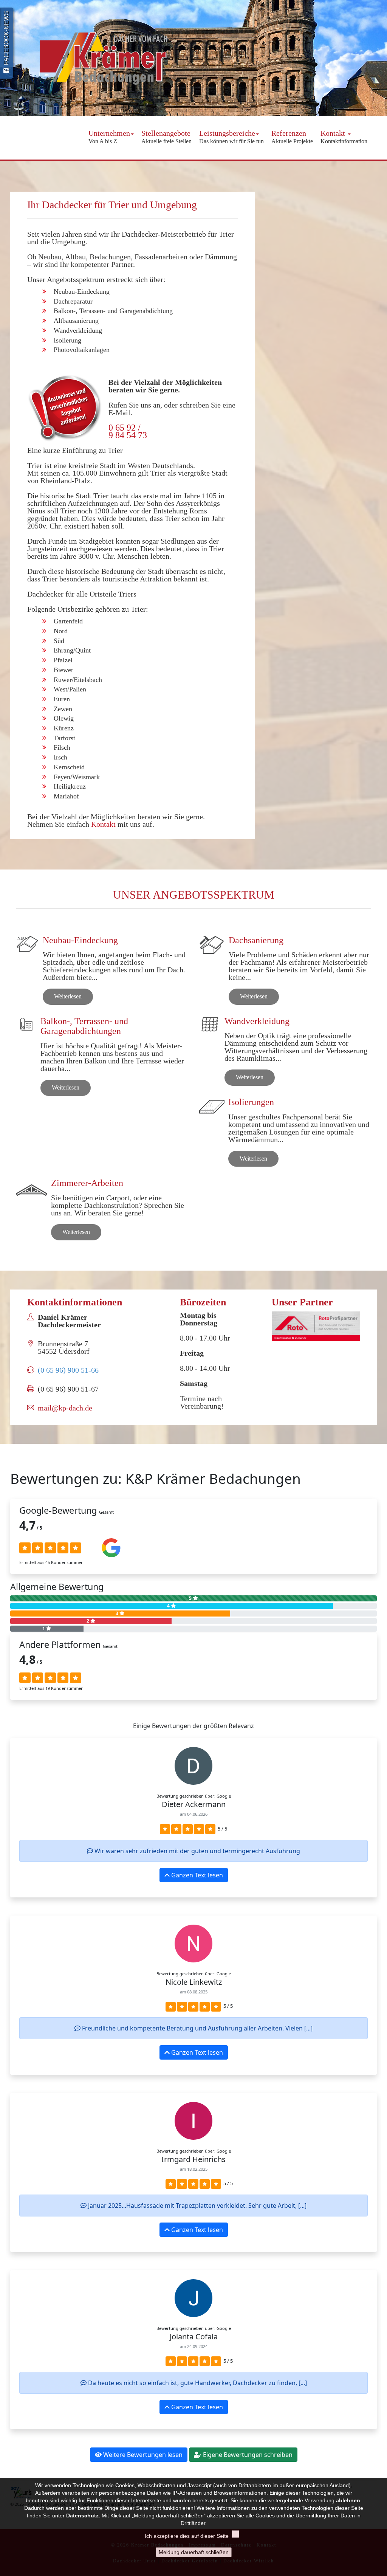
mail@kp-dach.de (65, 1408)
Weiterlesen (68, 996)
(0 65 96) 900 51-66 (68, 1370)
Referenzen (292, 137)
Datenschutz (82, 2516)
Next (378, 60)
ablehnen (348, 2500)
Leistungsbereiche (231, 137)
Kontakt (344, 137)
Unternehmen (109, 137)
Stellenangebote (166, 137)
